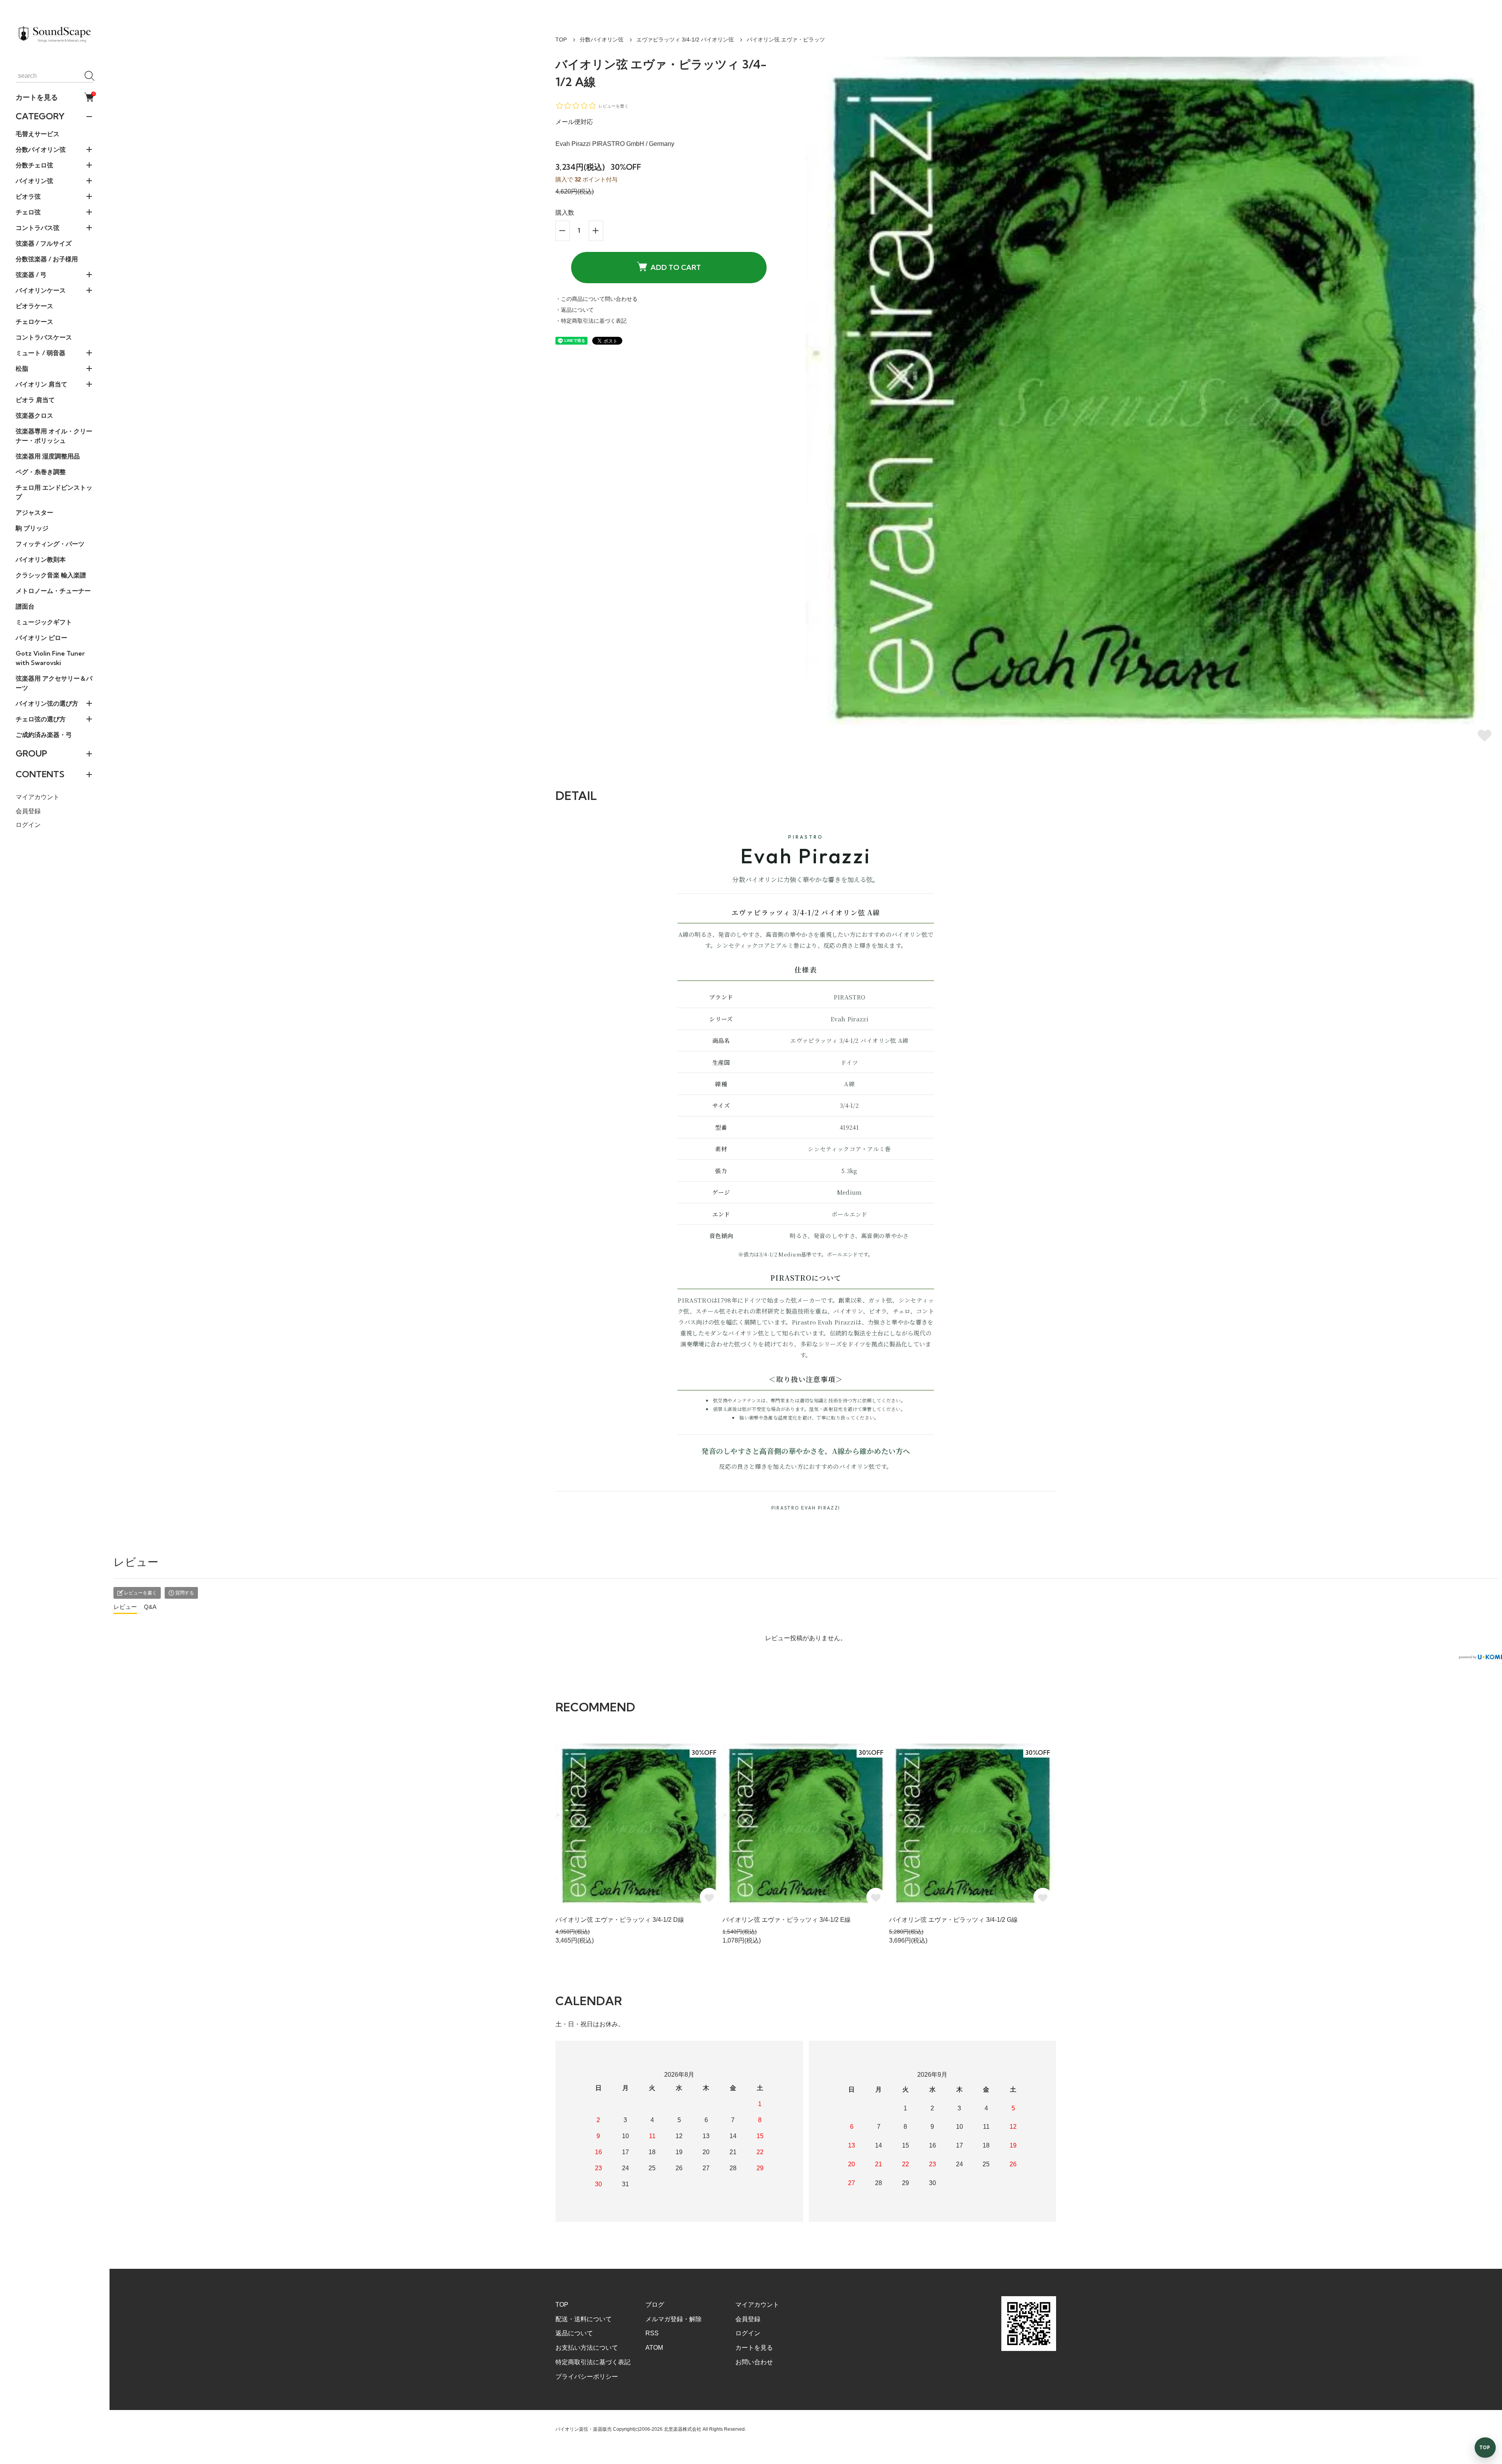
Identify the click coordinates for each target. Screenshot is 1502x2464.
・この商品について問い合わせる (596, 299)
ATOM (654, 2348)
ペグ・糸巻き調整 (41, 472)
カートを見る (55, 97)
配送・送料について (584, 2319)
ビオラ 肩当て (35, 400)
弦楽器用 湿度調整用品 (48, 456)
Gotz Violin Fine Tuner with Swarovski (50, 658)
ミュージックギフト (44, 622)
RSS (652, 2333)
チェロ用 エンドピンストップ (54, 492)
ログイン (28, 825)
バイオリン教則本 (41, 559)
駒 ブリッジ (32, 528)
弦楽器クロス (34, 415)
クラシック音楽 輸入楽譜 (51, 575)
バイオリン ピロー (41, 638)
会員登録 (28, 811)
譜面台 (25, 606)
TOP (561, 40)
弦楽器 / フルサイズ (44, 243)
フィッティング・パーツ (50, 544)
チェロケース (34, 322)
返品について (574, 2333)
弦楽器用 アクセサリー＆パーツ (54, 683)
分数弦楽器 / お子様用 (47, 259)
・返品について (575, 310)
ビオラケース (34, 306)
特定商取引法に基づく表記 (593, 2362)
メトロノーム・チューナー (53, 591)
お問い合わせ (754, 2362)
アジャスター (34, 512)
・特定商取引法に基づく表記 (591, 321)
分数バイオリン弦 (602, 40)
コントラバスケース (44, 337)
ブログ (655, 2305)
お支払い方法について (587, 2348)
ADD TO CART (676, 267)
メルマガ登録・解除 (674, 2319)
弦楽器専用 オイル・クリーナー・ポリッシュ (54, 436)
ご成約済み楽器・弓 (44, 735)
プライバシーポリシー (587, 2377)
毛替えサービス (38, 134)
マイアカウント (38, 797)
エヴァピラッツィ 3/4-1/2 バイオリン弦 (685, 40)
